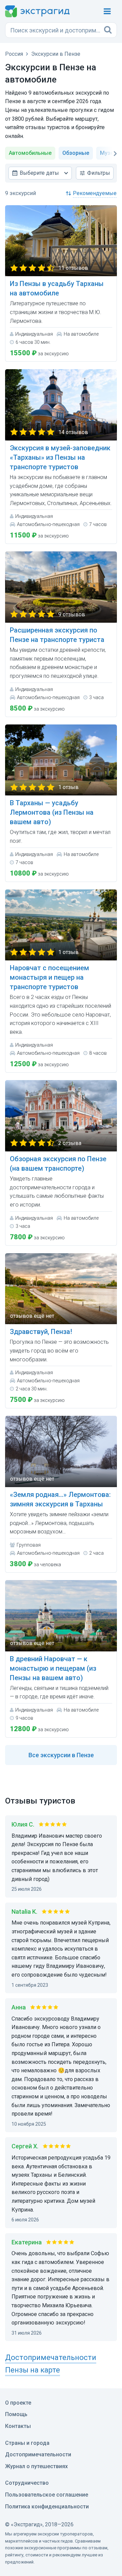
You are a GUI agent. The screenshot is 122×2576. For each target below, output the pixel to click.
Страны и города (27, 2443)
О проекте (18, 2403)
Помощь (16, 2414)
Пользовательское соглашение (47, 2495)
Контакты (18, 2426)
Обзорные (76, 153)
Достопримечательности (38, 2454)
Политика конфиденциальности (47, 2507)
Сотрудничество (27, 2483)
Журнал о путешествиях (36, 2466)
